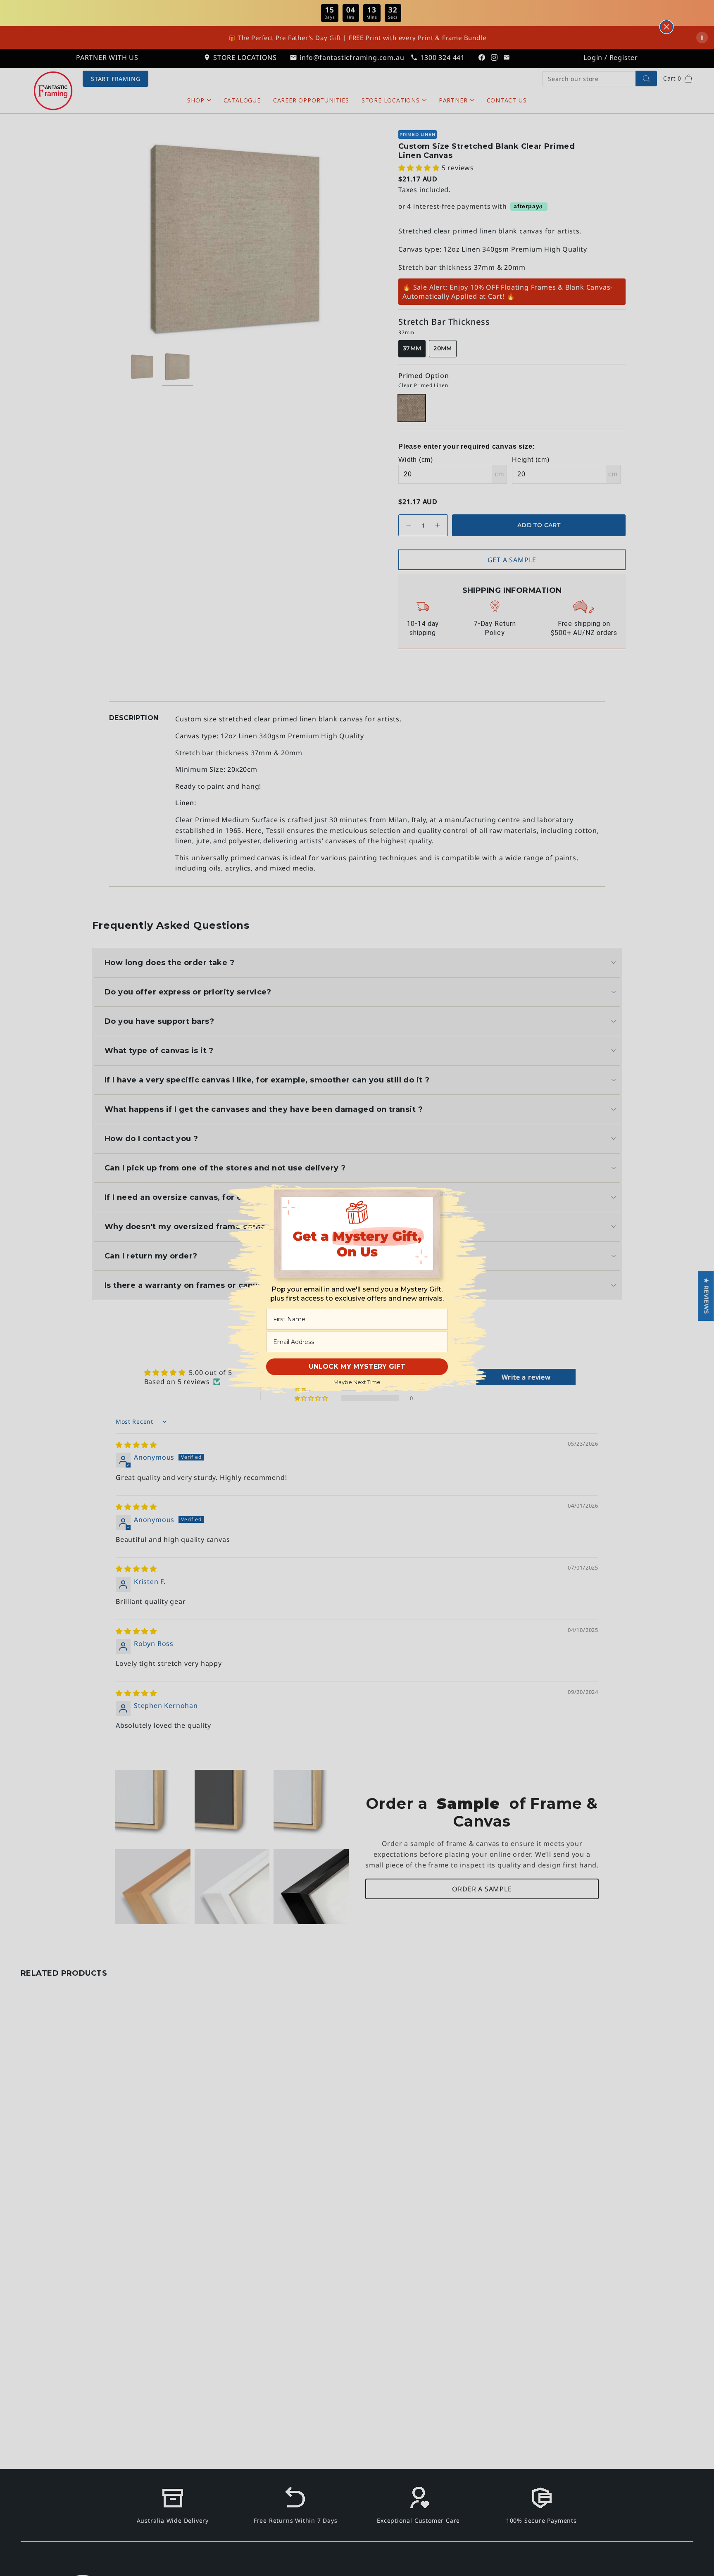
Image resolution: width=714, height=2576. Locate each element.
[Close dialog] (666, 27)
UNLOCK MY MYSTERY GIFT (357, 1366)
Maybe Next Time (357, 1382)
